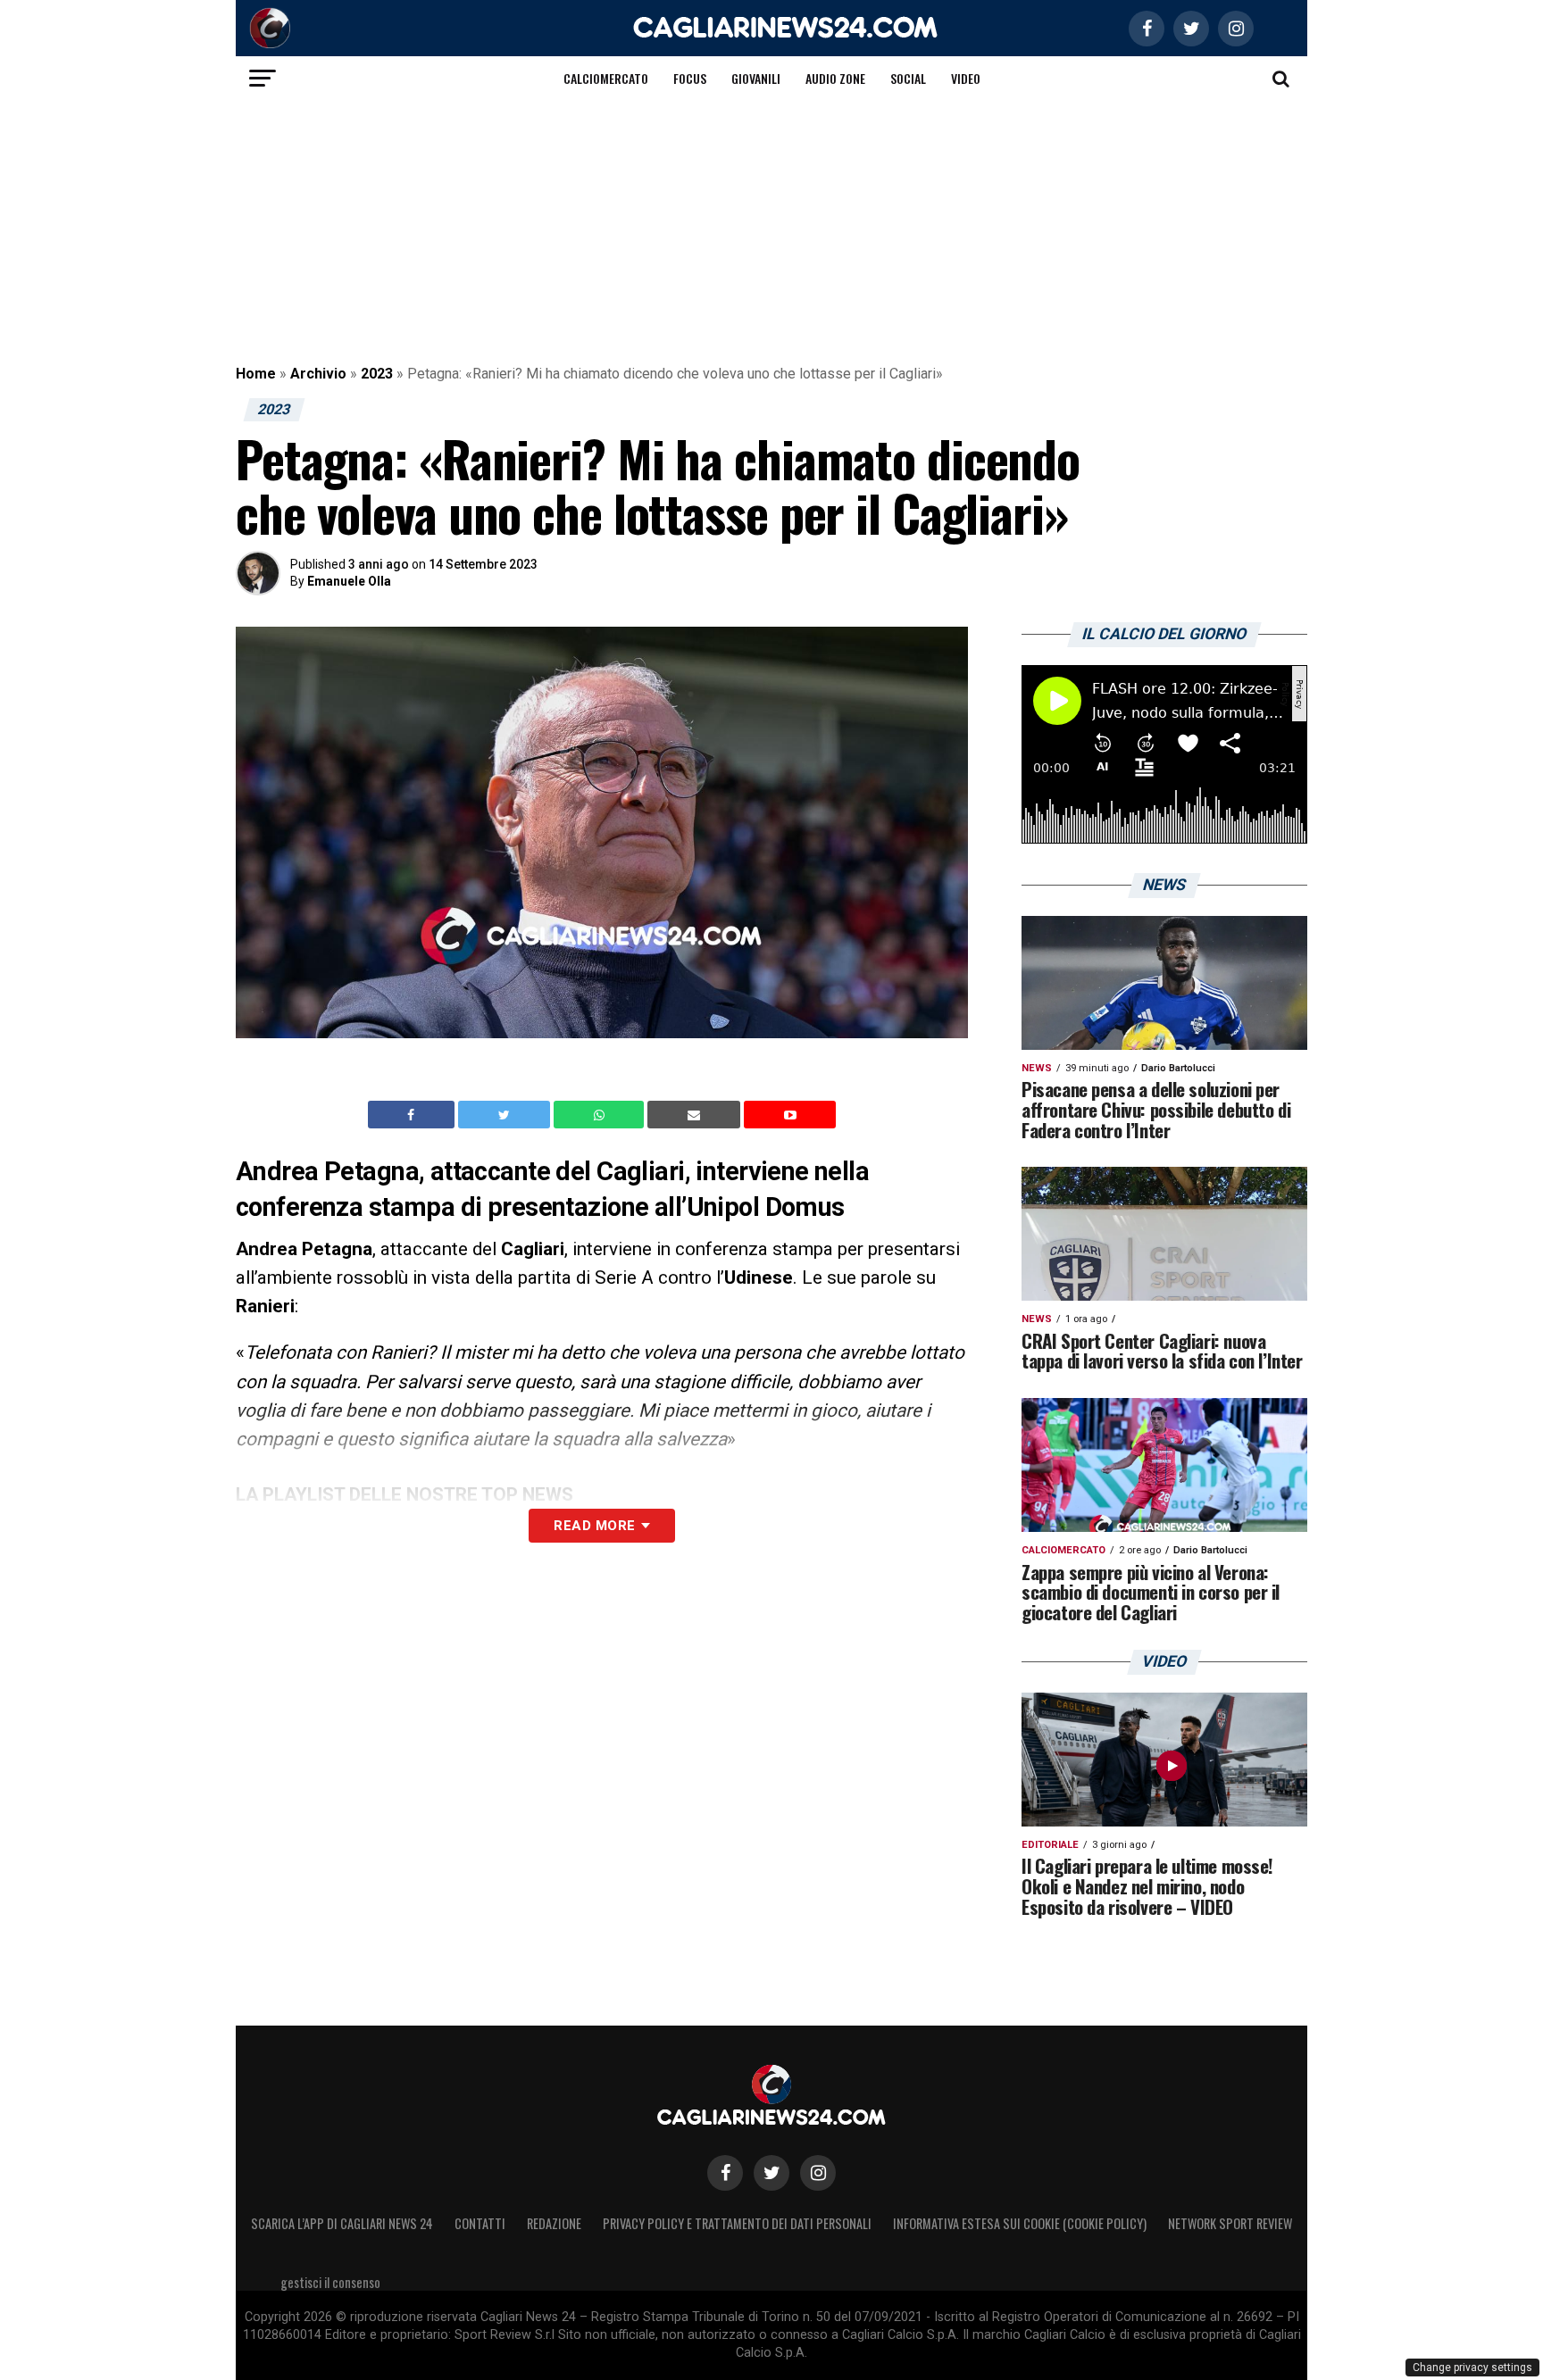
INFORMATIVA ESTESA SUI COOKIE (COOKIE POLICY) (1020, 2223)
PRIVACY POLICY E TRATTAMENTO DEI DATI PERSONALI (737, 2223)
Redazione (554, 2223)
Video (966, 78)
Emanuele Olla (349, 581)
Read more (594, 1526)
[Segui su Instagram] (818, 2173)
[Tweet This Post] (506, 1115)
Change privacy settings (1472, 2368)
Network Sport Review (1230, 2223)
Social (908, 78)
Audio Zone (835, 78)
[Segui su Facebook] (725, 2173)
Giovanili (756, 78)
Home (256, 374)
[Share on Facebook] (413, 1115)
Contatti (480, 2223)
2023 (377, 374)
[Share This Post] (601, 1115)
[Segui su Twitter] (771, 2173)
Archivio (318, 374)
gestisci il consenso (330, 2282)
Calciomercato (606, 78)
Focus (690, 78)
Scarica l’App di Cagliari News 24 (342, 2223)
